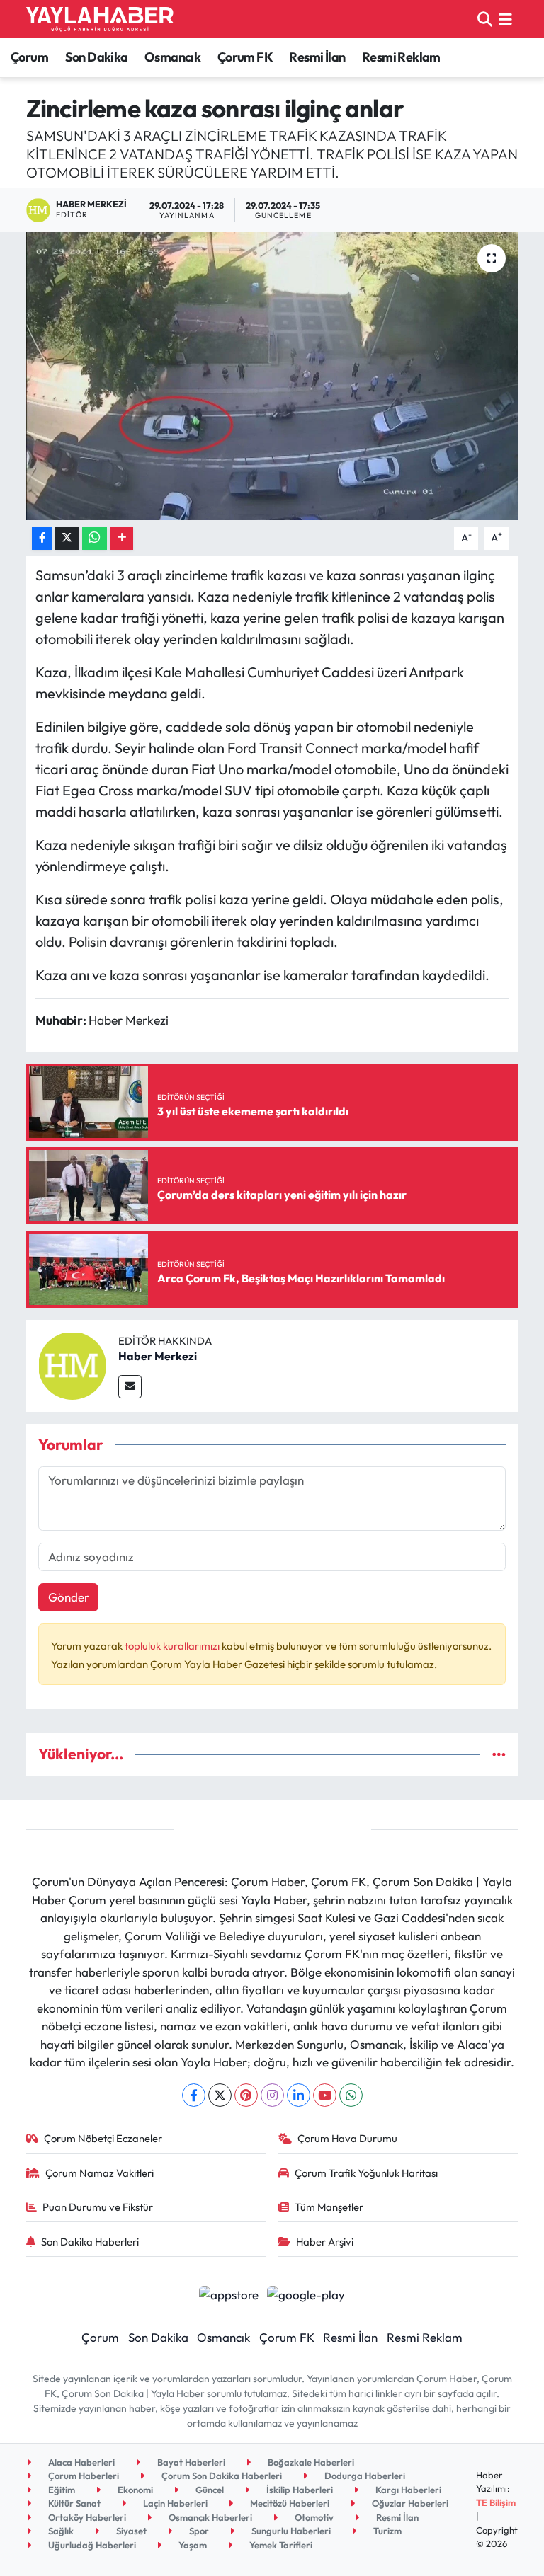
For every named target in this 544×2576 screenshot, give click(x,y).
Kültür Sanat (73, 2503)
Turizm (386, 2531)
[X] (220, 2095)
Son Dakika (97, 57)
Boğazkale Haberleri (310, 2462)
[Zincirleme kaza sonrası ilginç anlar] (272, 376)
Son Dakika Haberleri (90, 2242)
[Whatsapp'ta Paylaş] (95, 538)
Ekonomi (134, 2490)
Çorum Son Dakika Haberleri (221, 2476)
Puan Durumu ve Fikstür (98, 2207)
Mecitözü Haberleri (289, 2503)
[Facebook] (194, 2095)
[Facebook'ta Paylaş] (42, 538)
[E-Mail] (130, 1387)
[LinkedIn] (299, 2095)
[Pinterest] (246, 2095)
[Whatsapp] (351, 2095)
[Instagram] (272, 2095)
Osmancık (172, 57)
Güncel (209, 2490)
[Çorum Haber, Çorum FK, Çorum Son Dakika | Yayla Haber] (100, 19)
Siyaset (130, 2531)
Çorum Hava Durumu (347, 2138)
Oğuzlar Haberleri (409, 2503)
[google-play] (306, 2293)
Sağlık (60, 2531)
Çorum (29, 57)
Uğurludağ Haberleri (91, 2545)
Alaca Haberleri (80, 2462)
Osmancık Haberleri (209, 2517)
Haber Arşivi (325, 2242)
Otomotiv (313, 2517)
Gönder (69, 1597)
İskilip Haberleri (299, 2490)
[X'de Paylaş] (67, 538)
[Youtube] (325, 2095)
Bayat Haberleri (190, 2462)
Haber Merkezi (158, 1356)
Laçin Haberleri (174, 2503)
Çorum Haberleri (83, 2476)
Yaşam (192, 2545)
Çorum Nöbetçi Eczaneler (103, 2138)
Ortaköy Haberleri (86, 2517)
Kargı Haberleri (407, 2490)
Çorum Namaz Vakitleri (100, 2173)
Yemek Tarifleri (280, 2545)
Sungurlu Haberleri (290, 2531)
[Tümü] (499, 1754)
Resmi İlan (317, 57)
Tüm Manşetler (329, 2207)
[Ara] (485, 19)
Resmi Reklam (401, 57)
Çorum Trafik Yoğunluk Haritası (366, 2173)
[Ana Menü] (505, 19)
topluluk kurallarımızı (173, 1646)
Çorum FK (245, 57)
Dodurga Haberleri (364, 2476)
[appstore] (228, 2293)
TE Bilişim (496, 2502)
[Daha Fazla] (121, 538)
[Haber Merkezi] (72, 1364)
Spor (198, 2531)
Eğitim (61, 2490)
